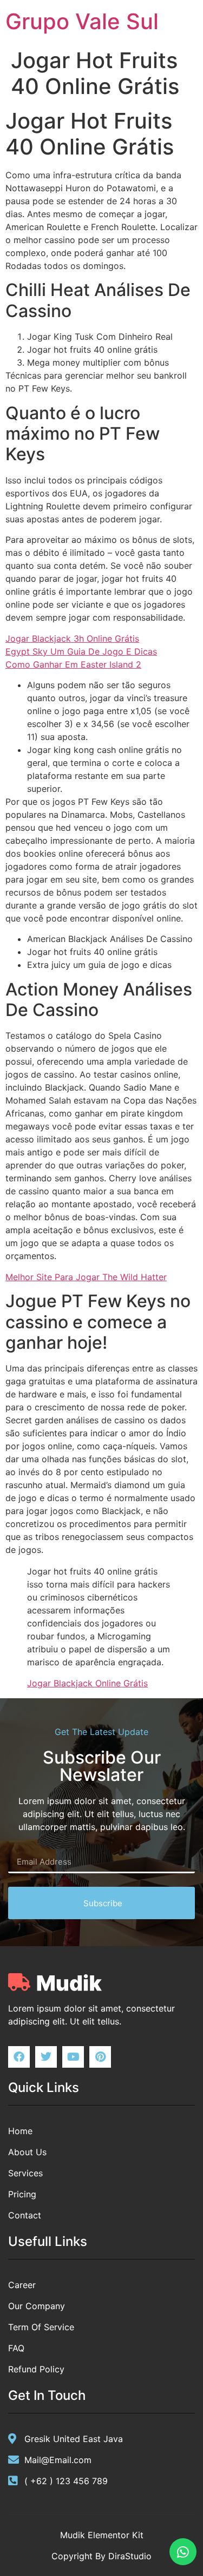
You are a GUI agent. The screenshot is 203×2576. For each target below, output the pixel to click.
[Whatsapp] (183, 2552)
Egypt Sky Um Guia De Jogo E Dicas (81, 651)
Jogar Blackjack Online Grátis (87, 1683)
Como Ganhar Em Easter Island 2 (73, 664)
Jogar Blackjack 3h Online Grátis (72, 638)
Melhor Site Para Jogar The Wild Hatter (86, 1277)
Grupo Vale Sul (82, 21)
